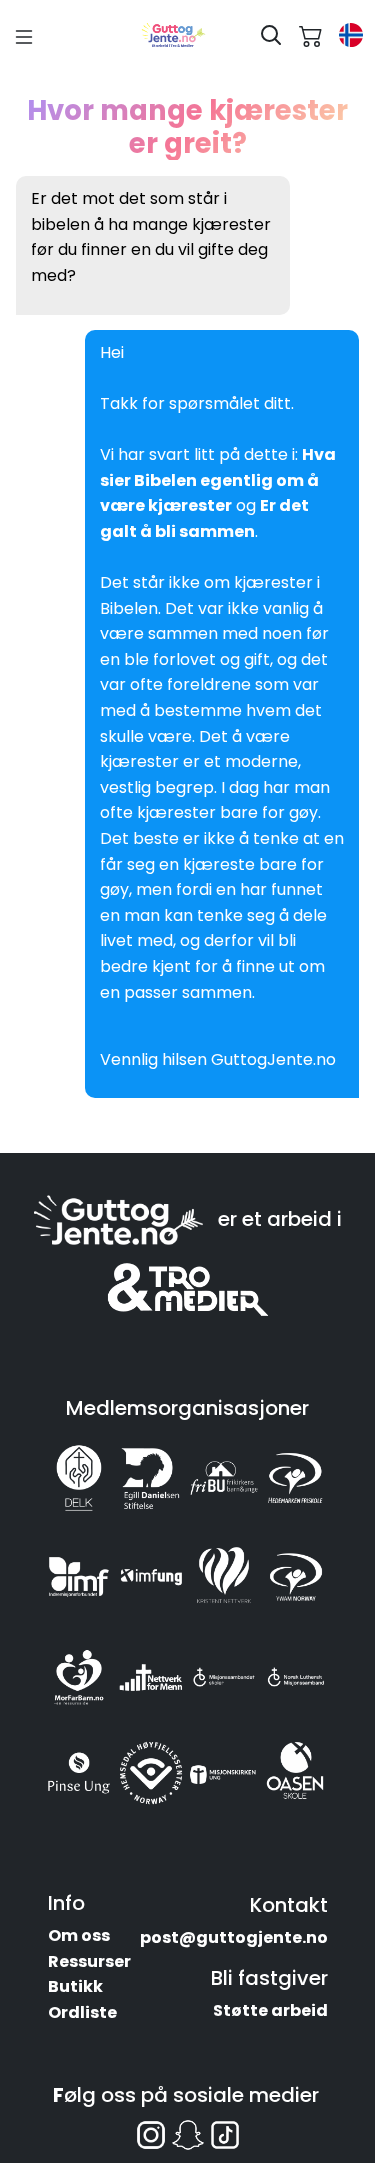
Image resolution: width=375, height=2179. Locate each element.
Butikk (75, 1986)
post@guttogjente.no (234, 1937)
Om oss (79, 1935)
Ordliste (82, 2012)
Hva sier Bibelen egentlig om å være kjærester (218, 480)
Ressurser (89, 1961)
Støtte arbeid (270, 2010)
